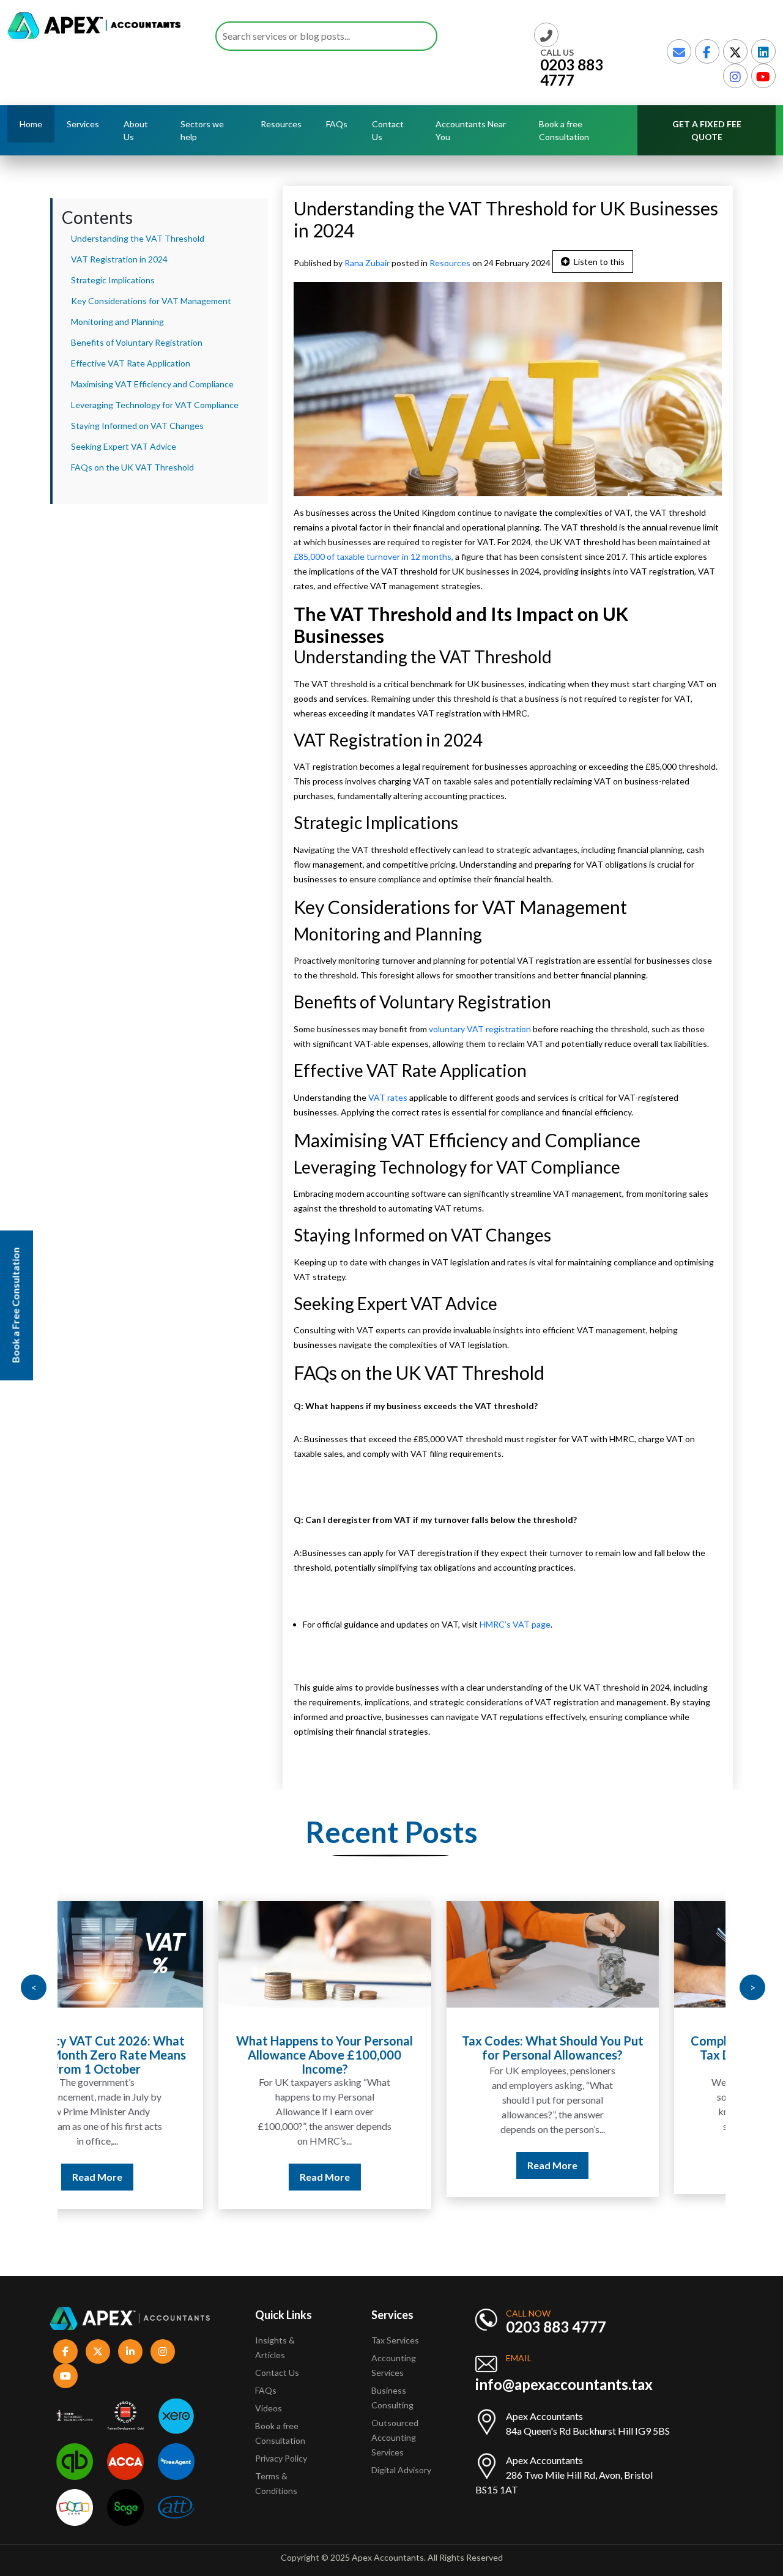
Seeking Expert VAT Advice (124, 446)
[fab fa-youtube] (763, 76)
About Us (136, 130)
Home (31, 124)
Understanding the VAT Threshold (138, 238)
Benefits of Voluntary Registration (137, 342)
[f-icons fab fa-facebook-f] (65, 2351)
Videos (269, 2408)
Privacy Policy (281, 2458)
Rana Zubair (368, 263)
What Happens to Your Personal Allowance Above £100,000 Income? (164, 2055)
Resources (450, 263)
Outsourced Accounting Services (395, 2437)
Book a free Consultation (564, 130)
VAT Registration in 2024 (119, 259)
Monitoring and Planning (117, 322)
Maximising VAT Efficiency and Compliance (152, 384)
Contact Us (388, 130)
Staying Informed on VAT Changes (137, 426)
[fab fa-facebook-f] (707, 51)
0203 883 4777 (572, 72)
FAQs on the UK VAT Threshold (132, 467)
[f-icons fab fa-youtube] (65, 2376)
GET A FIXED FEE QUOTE (707, 130)
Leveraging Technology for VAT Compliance (155, 405)
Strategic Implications (113, 280)
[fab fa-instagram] (735, 76)
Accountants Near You (471, 130)
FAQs (337, 124)
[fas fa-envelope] (679, 51)
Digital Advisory (401, 2470)
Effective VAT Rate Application (131, 363)
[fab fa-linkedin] (763, 51)
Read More (164, 2177)
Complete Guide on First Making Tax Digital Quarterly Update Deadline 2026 (619, 2055)
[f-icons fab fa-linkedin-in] (130, 2351)
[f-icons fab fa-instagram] (163, 2351)
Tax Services (395, 2340)
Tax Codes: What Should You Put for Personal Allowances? (392, 2048)
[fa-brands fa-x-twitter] (735, 51)
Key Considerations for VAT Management (151, 301)
